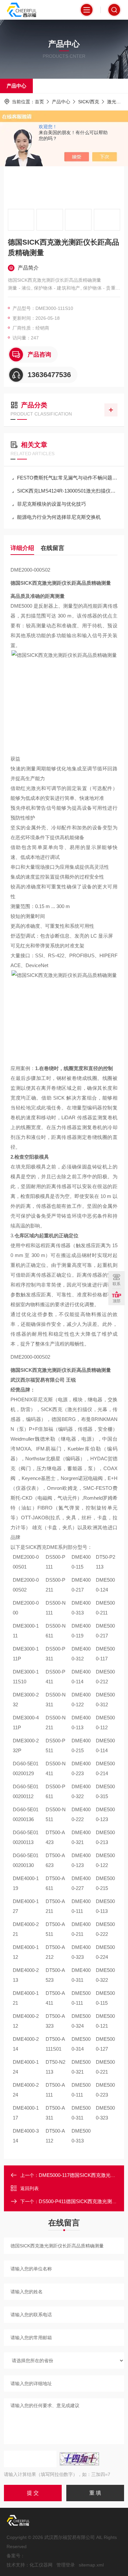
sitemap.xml (91, 2565)
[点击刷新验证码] (79, 2459)
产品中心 (16, 86)
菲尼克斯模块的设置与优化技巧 (52, 504)
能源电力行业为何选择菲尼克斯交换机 (59, 517)
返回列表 (30, 2188)
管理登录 (66, 2565)
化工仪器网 (41, 2565)
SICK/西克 (89, 102)
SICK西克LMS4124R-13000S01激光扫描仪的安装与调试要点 (67, 491)
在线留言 (53, 548)
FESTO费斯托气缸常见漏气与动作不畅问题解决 (67, 478)
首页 (39, 102)
